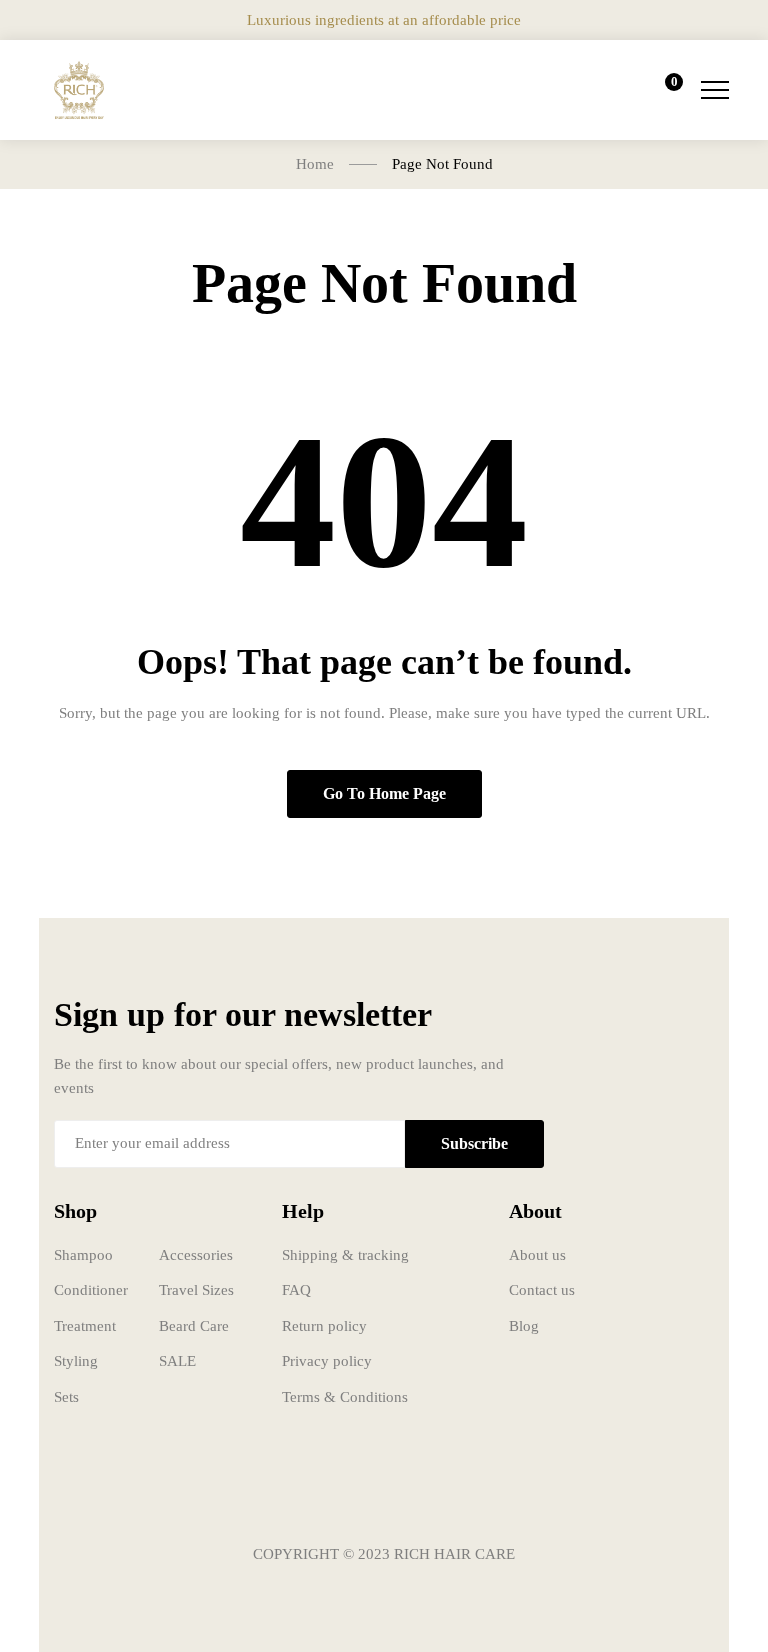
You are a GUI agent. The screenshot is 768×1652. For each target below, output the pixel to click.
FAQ (296, 1290)
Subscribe (474, 1143)
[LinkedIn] (444, 1495)
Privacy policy (327, 1361)
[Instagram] (384, 1495)
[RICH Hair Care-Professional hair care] (79, 90)
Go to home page (384, 793)
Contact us (542, 1290)
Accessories (196, 1255)
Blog (524, 1326)
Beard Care (194, 1326)
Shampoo (83, 1255)
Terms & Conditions (345, 1397)
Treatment (85, 1326)
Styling (76, 1361)
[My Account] (606, 90)
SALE (177, 1361)
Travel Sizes (196, 1290)
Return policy (324, 1326)
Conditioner (91, 1290)
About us (537, 1255)
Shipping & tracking (345, 1255)
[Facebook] (324, 1495)
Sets (66, 1397)
